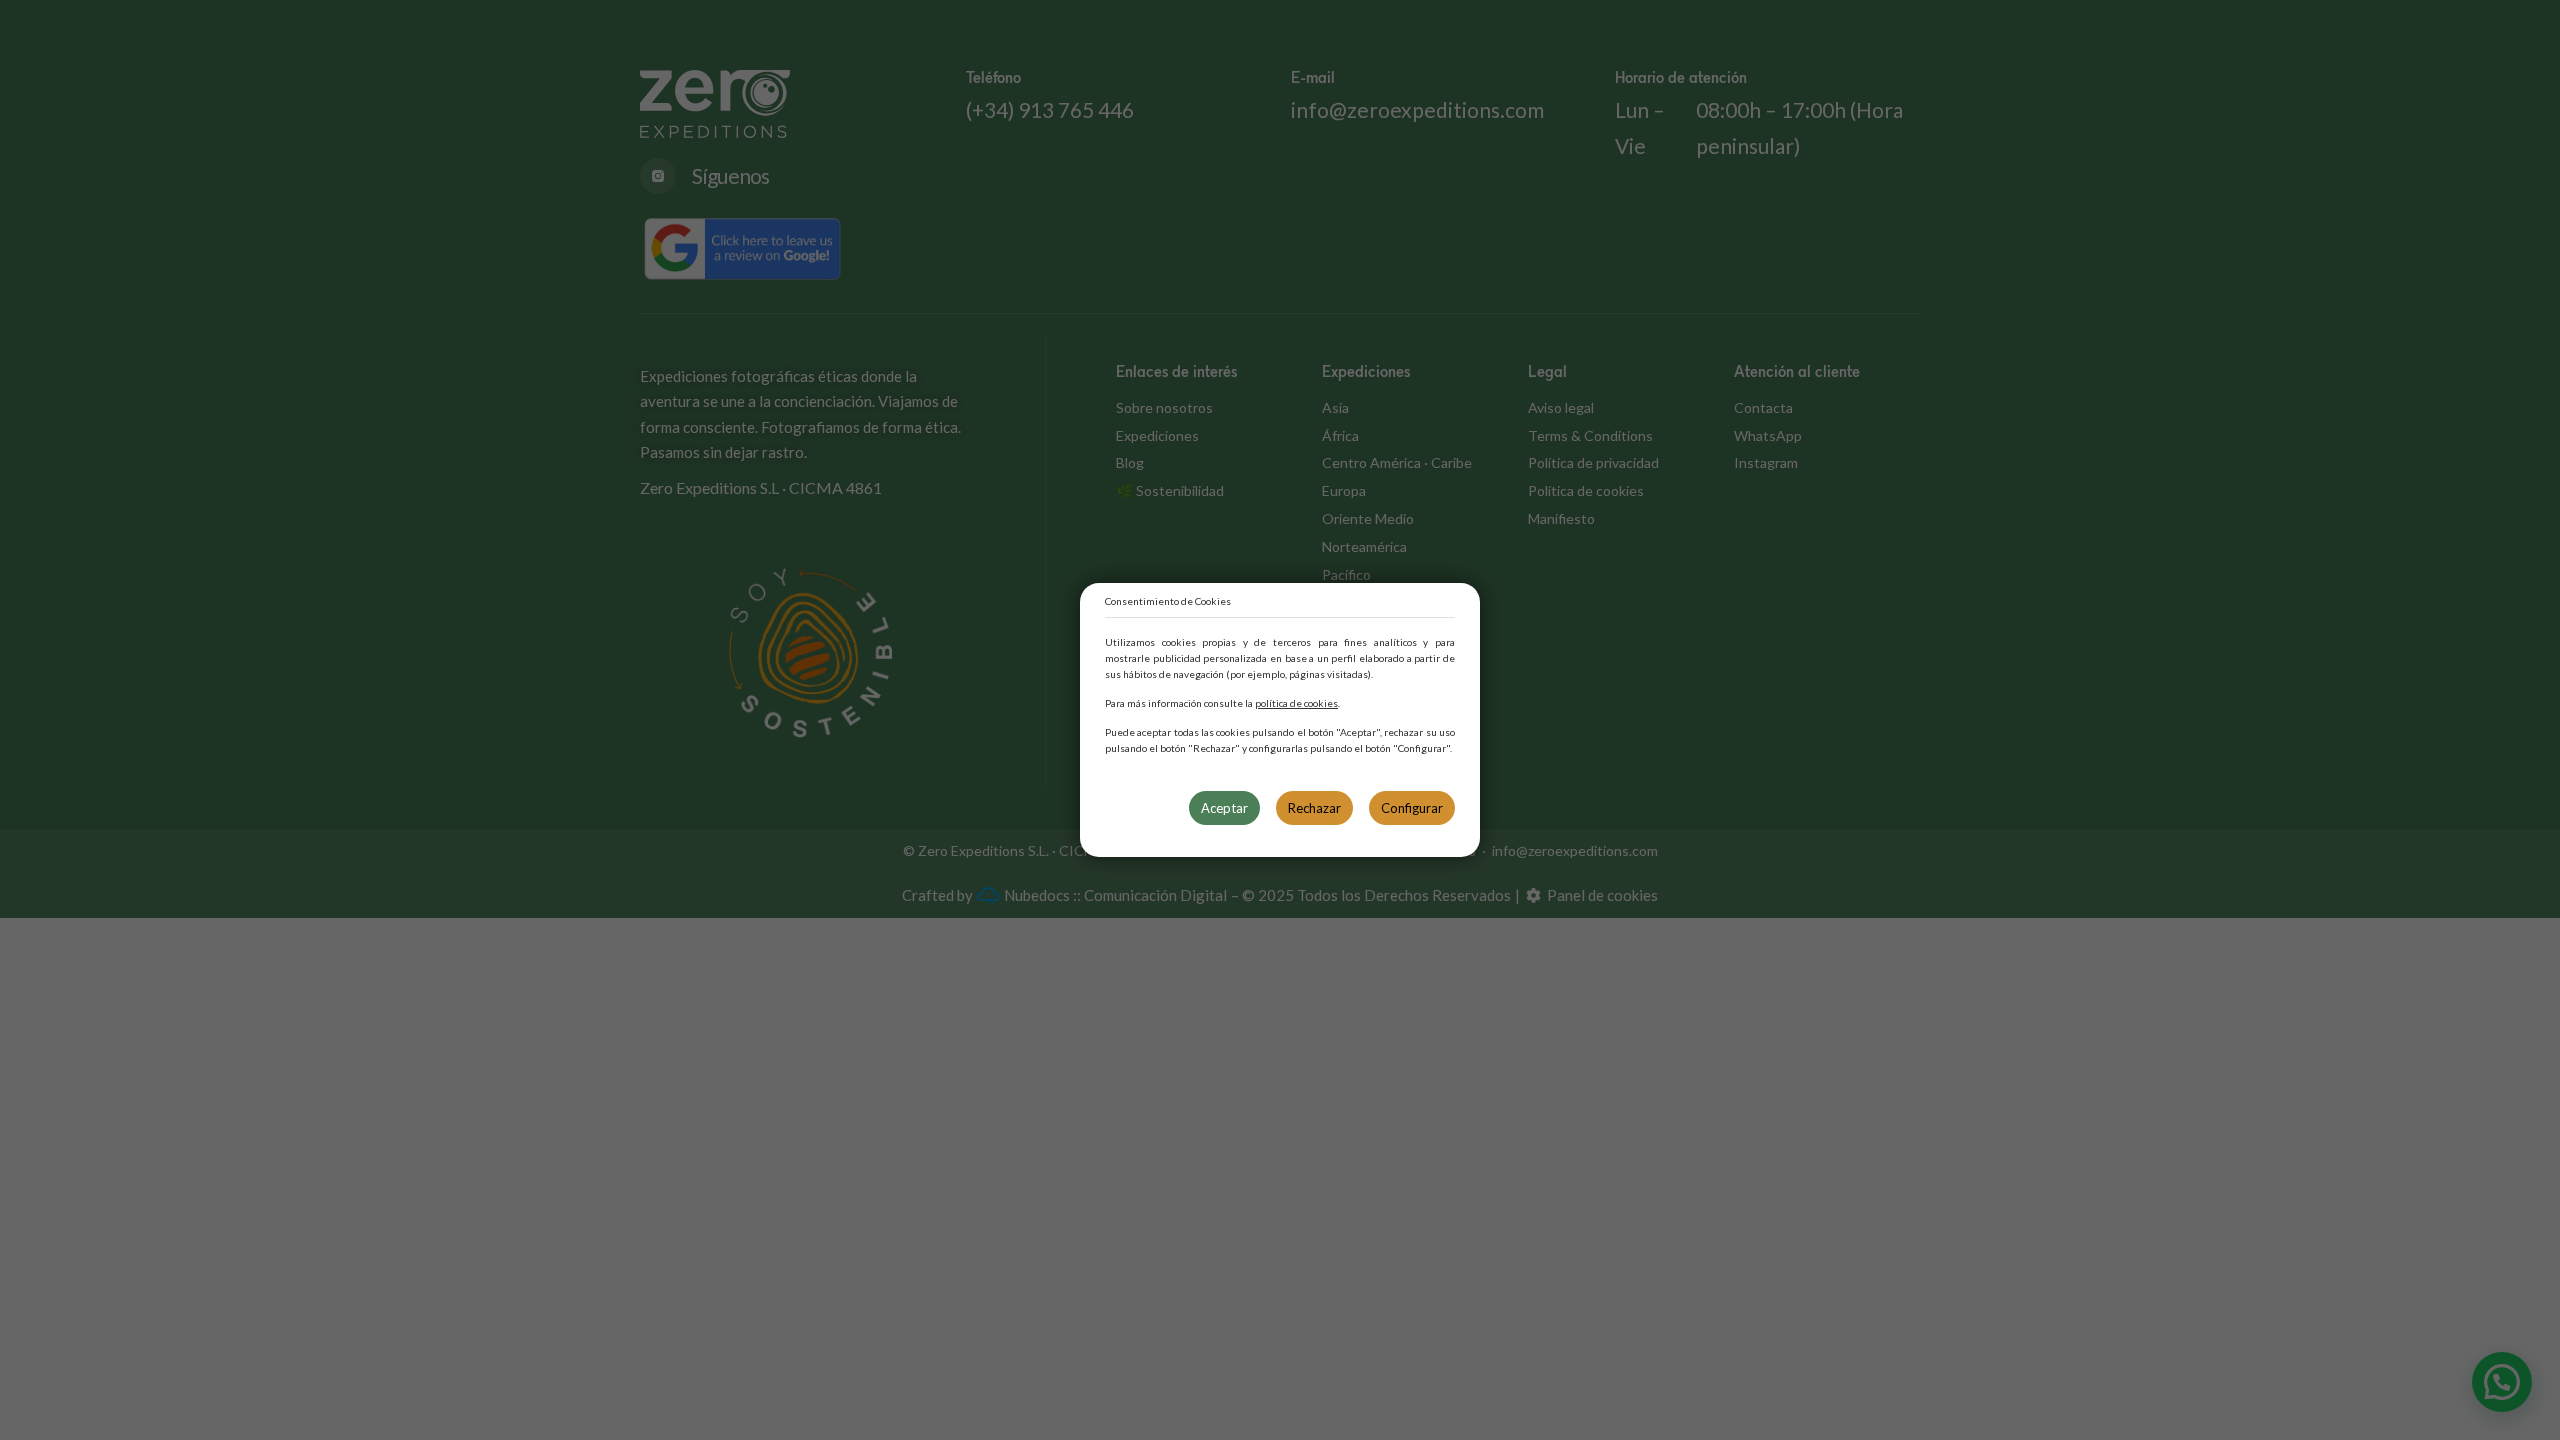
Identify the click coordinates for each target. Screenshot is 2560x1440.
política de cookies (1296, 703)
